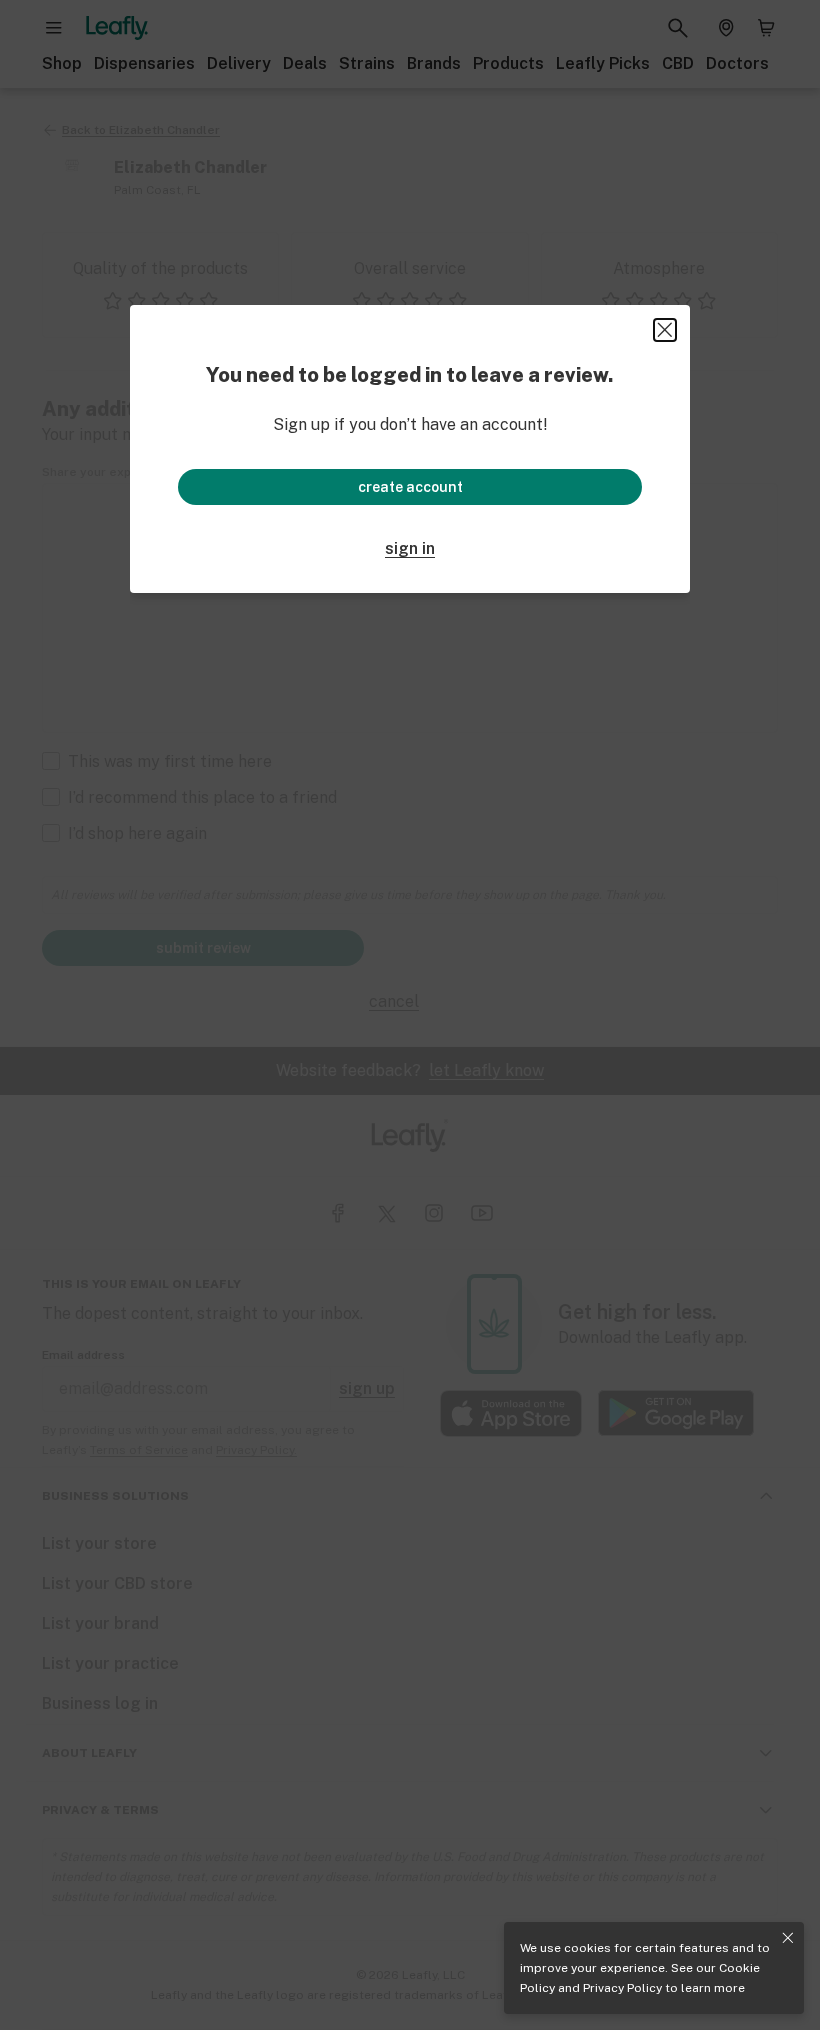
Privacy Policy (622, 1988)
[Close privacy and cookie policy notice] (788, 1938)
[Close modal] (665, 330)
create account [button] (410, 487)
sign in (410, 548)
